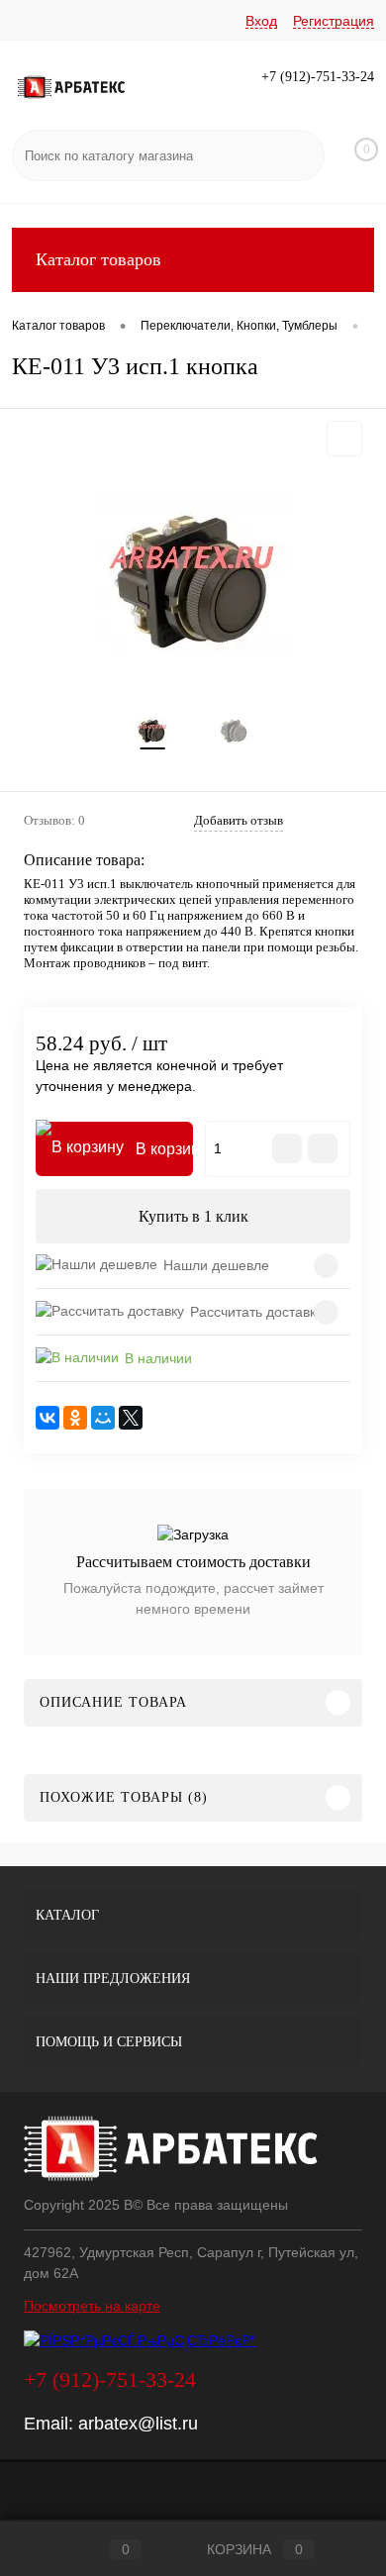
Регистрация (334, 21)
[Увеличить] (193, 580)
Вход (261, 21)
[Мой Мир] (103, 1418)
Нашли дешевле (216, 1265)
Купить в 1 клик (193, 1216)
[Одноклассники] (75, 1418)
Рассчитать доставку (256, 1312)
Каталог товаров (98, 259)
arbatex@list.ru (138, 2424)
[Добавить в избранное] (344, 439)
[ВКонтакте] (48, 1418)
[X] (131, 1418)
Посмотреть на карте (92, 2306)
